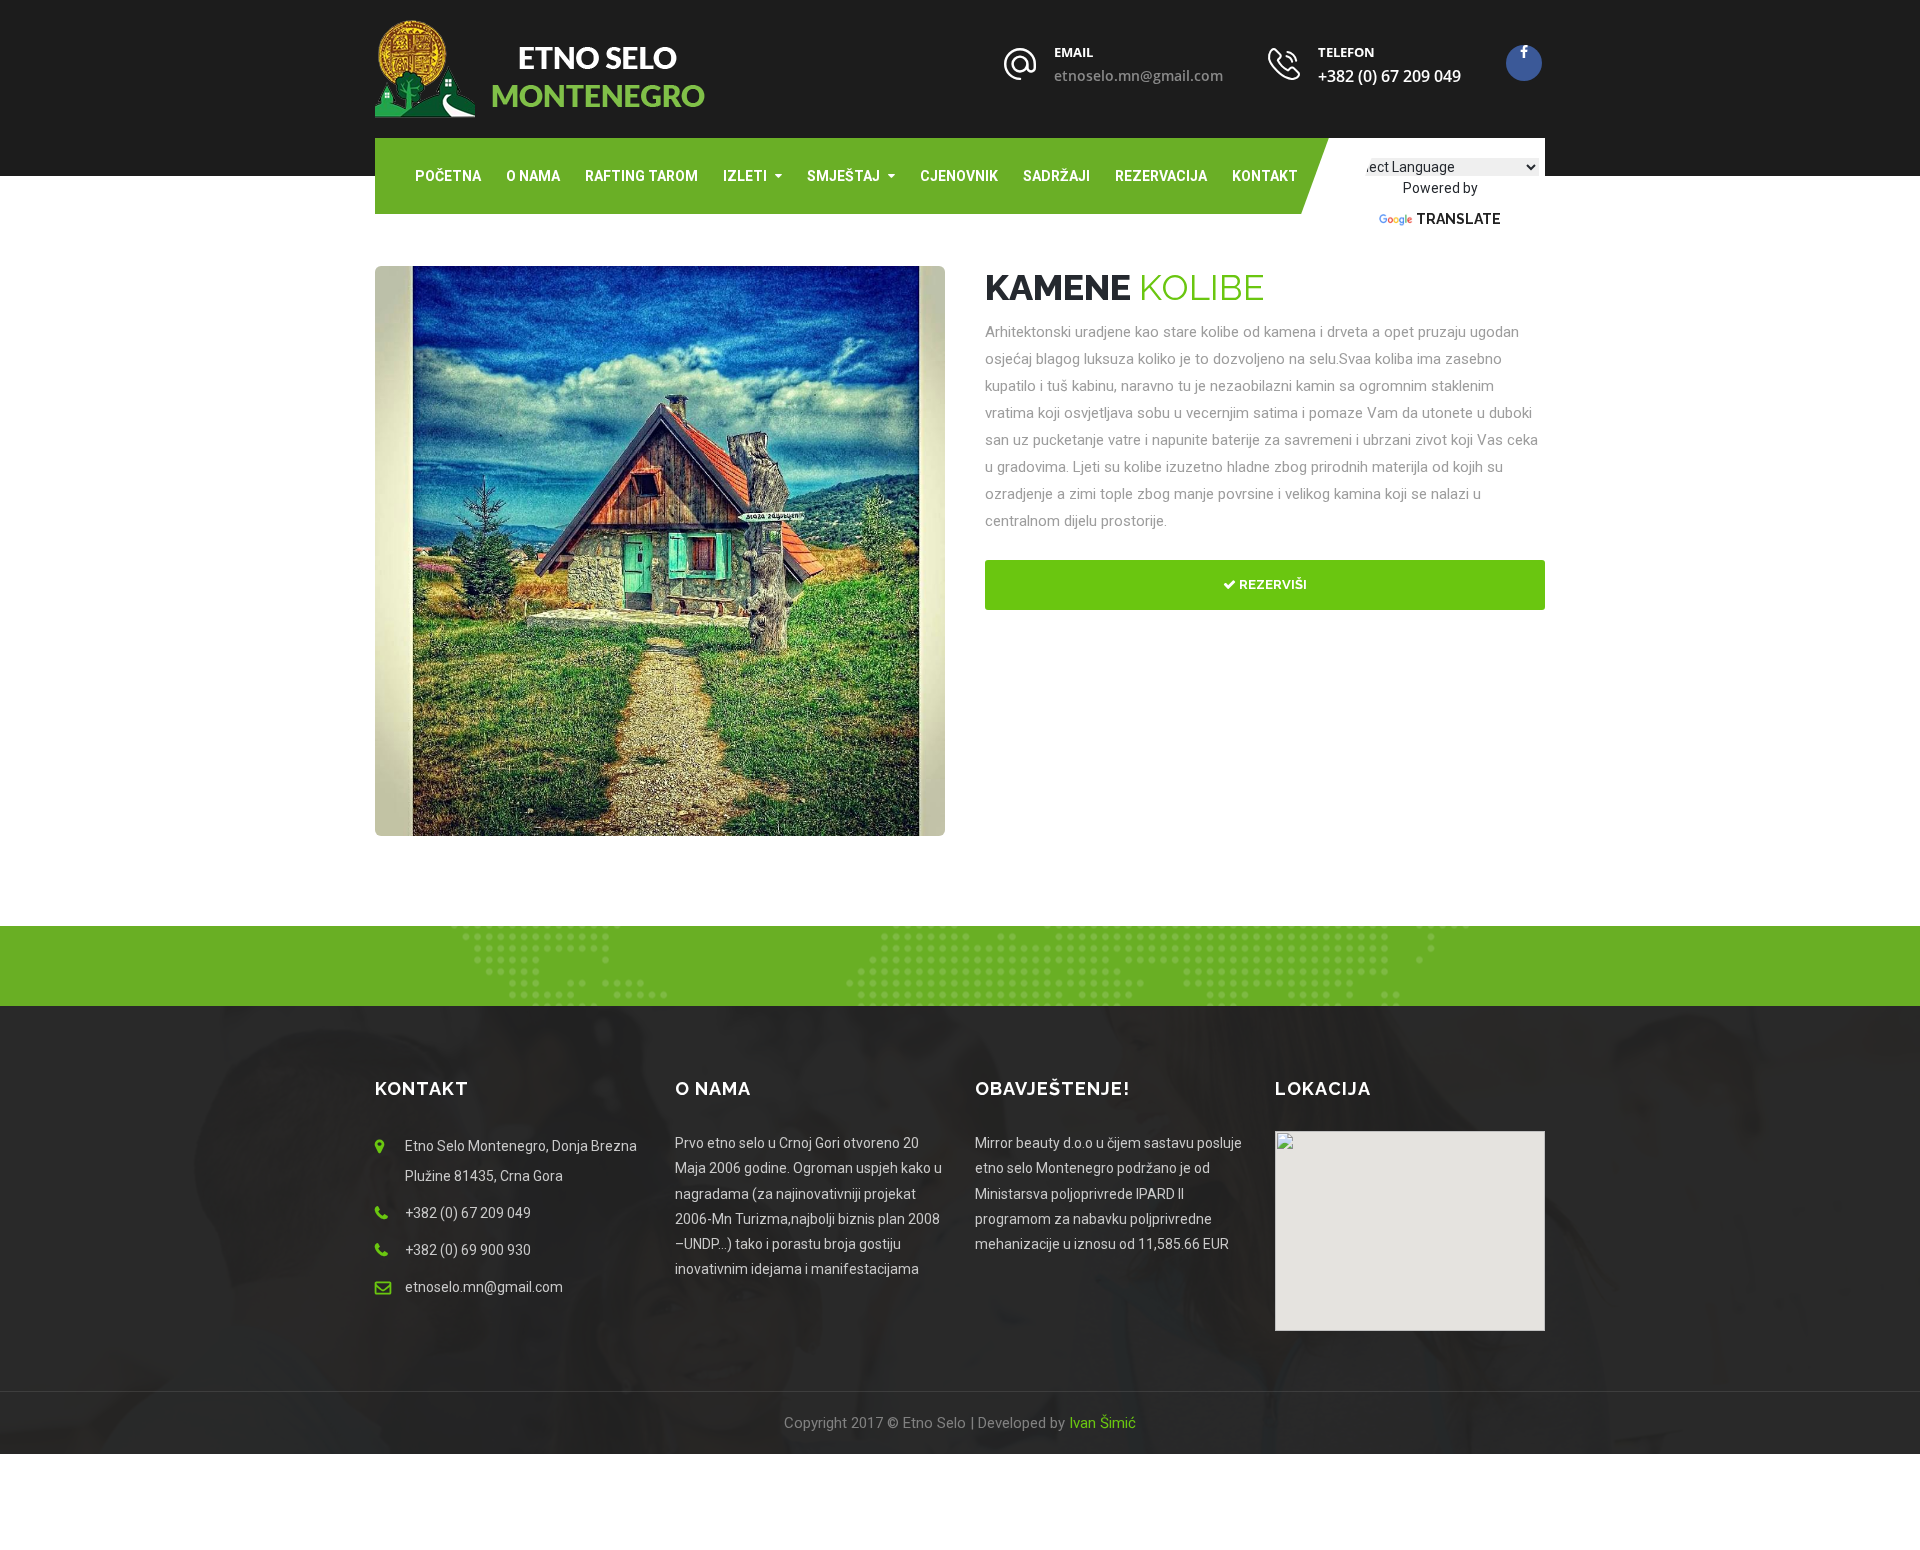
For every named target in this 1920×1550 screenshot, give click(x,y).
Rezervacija (1161, 176)
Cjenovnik (959, 176)
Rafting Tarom (641, 176)
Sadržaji (1056, 176)
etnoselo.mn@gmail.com (1138, 75)
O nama (533, 176)
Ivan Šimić (1102, 1423)
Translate (1458, 219)
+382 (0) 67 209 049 (1389, 76)
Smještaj (843, 176)
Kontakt (1265, 176)
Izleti (745, 176)
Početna (448, 176)
